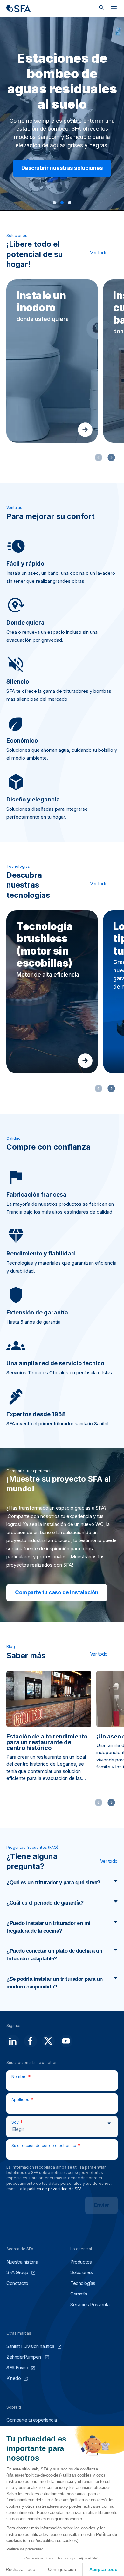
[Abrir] (114, 10)
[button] (54, 203)
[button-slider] (111, 457)
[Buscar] (102, 8)
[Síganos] (13, 2041)
